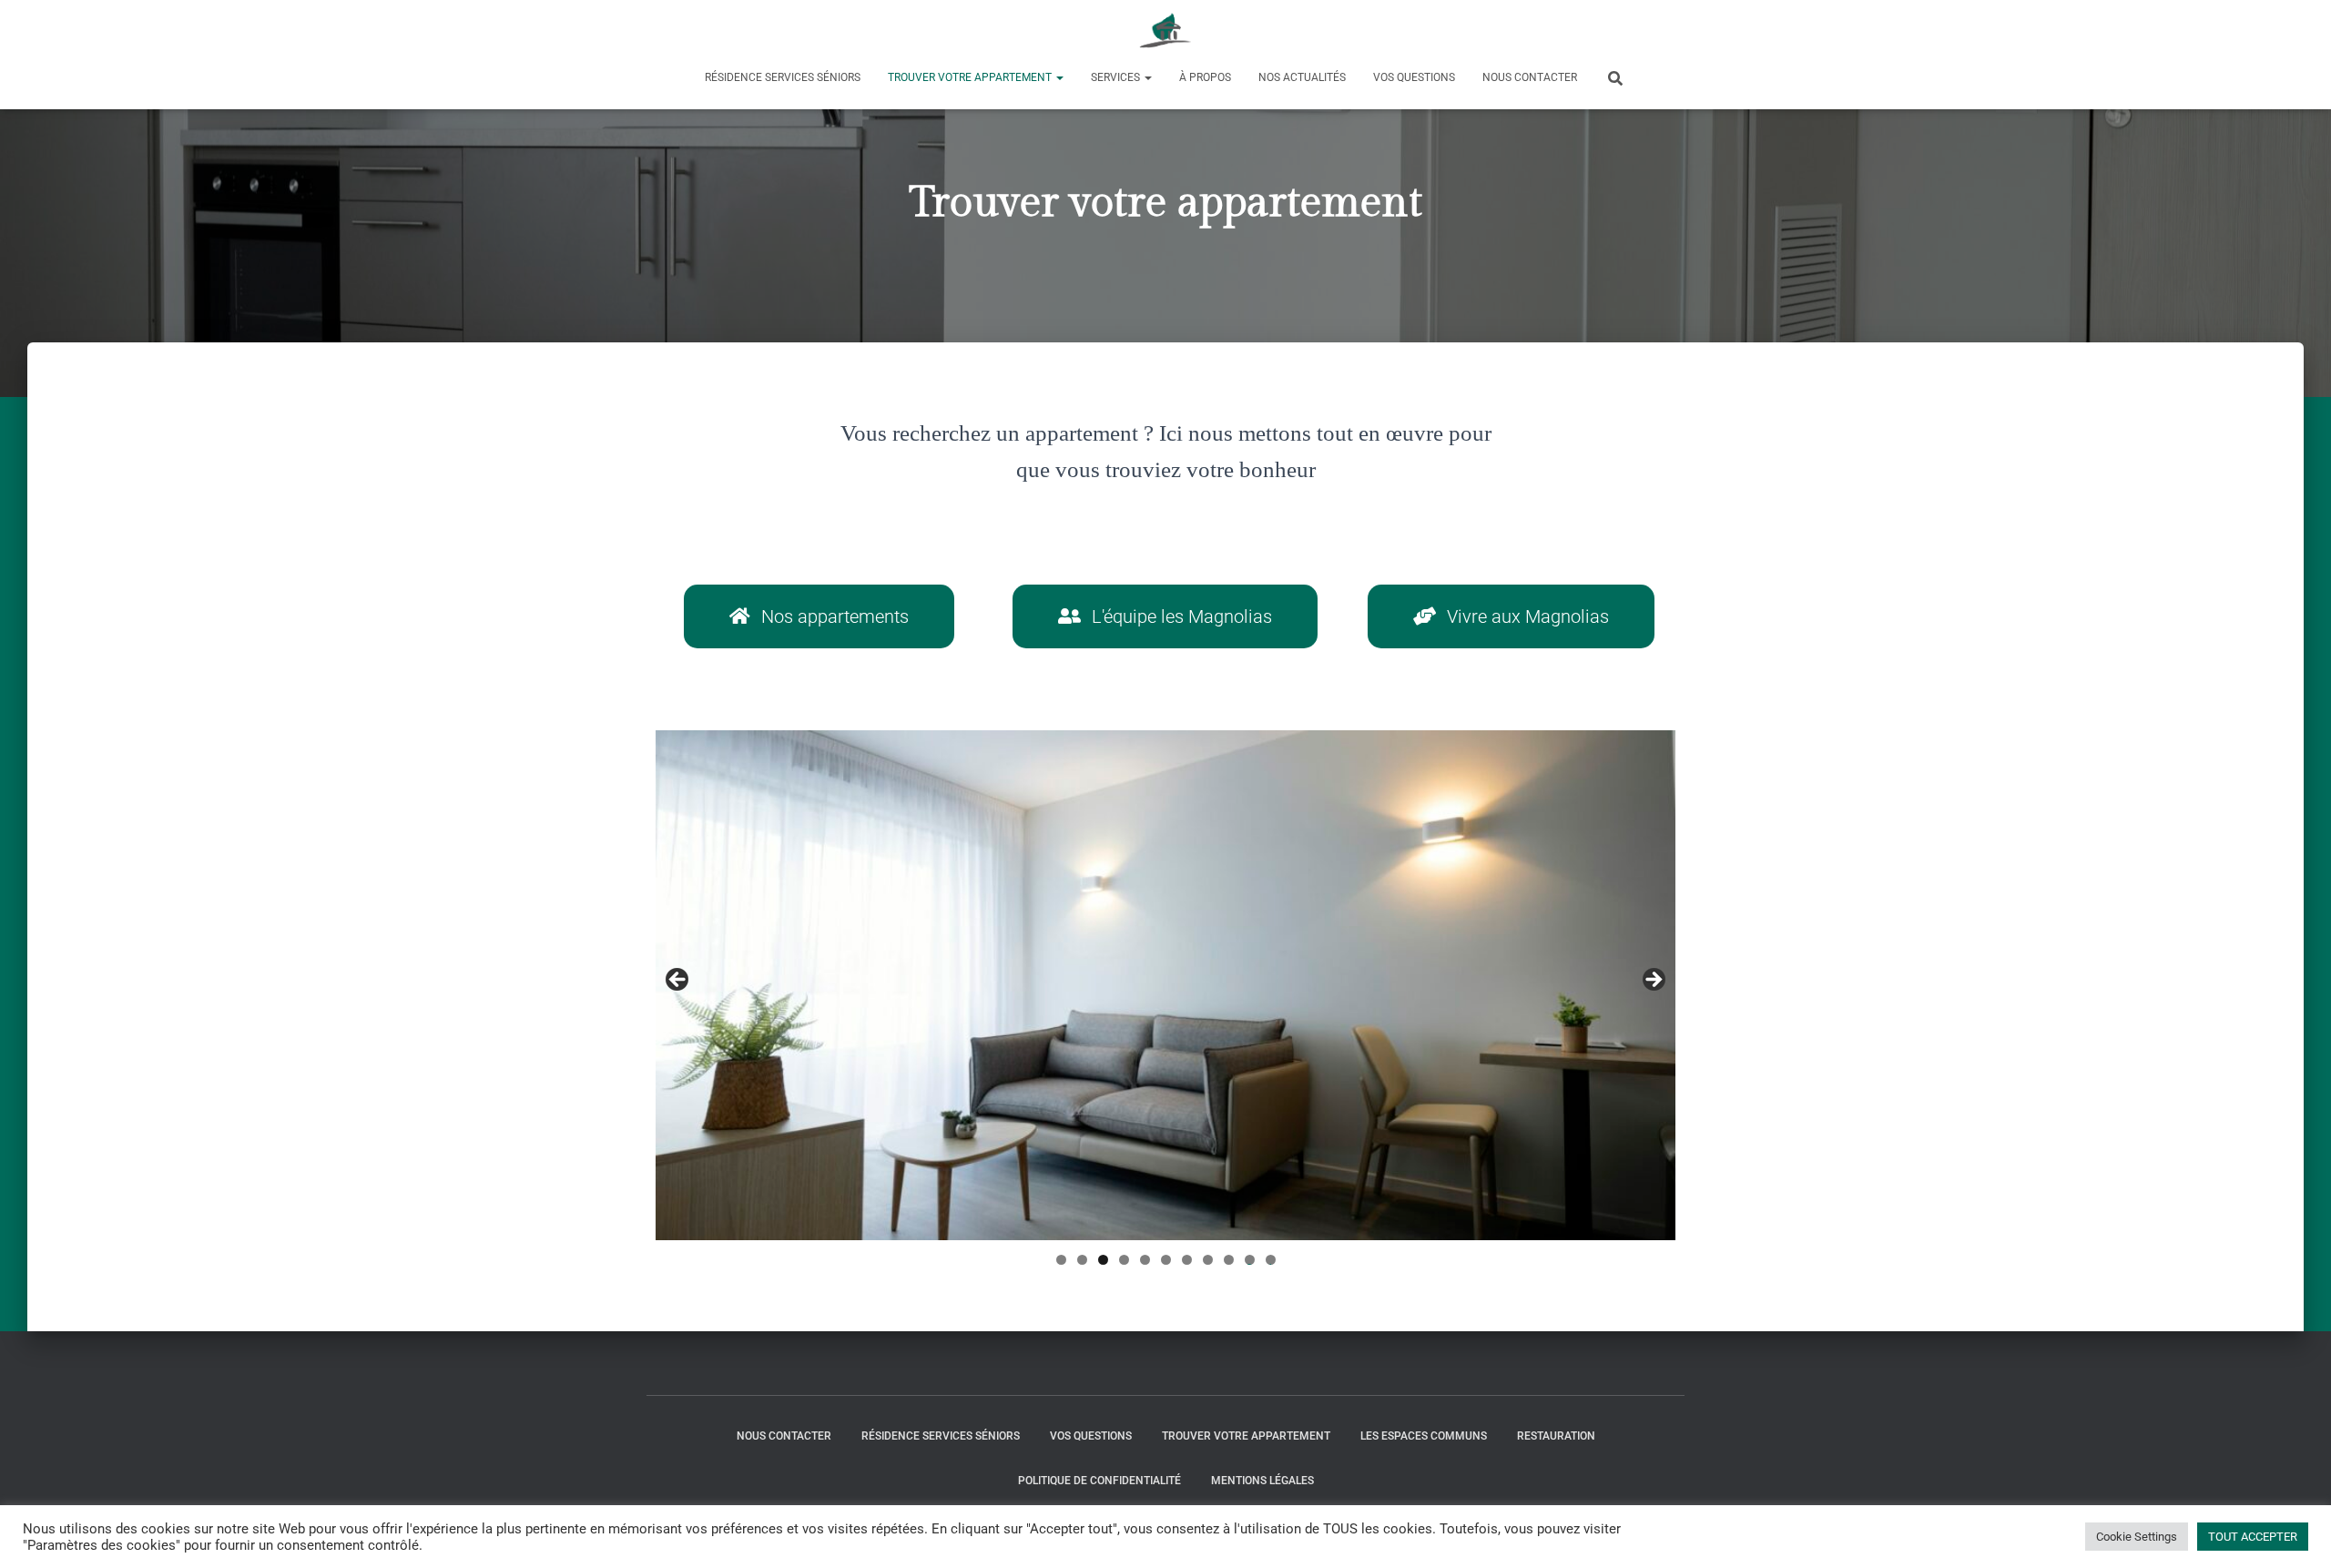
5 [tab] (1145, 1260)
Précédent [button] (678, 981)
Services (1117, 77)
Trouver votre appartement (971, 77)
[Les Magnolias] (1166, 32)
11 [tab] (1271, 1260)
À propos (1205, 77)
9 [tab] (1229, 1260)
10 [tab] (1250, 1260)
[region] (1165, 985)
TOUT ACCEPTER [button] (2253, 1537)
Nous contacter (1530, 77)
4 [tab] (1124, 1260)
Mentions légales (1262, 1481)
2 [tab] (1082, 1260)
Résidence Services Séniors (783, 77)
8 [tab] (1208, 1260)
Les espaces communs (1424, 1436)
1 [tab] (1061, 1260)
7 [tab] (1187, 1260)
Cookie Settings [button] (2137, 1537)
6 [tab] (1166, 1260)
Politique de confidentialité (1099, 1481)
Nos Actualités (1302, 77)
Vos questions (1414, 77)
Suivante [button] (1653, 981)
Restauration (1556, 1436)
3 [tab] (1103, 1260)
